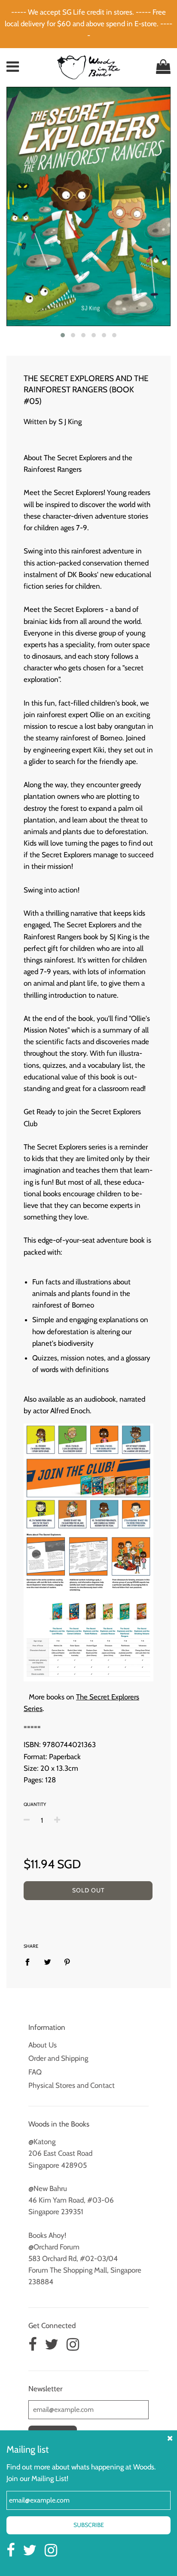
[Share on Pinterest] (67, 1962)
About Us (43, 2045)
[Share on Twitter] (47, 1962)
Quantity (35, 1804)
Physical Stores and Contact (72, 2085)
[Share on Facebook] (30, 1962)
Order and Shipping (58, 2058)
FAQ (35, 2072)
